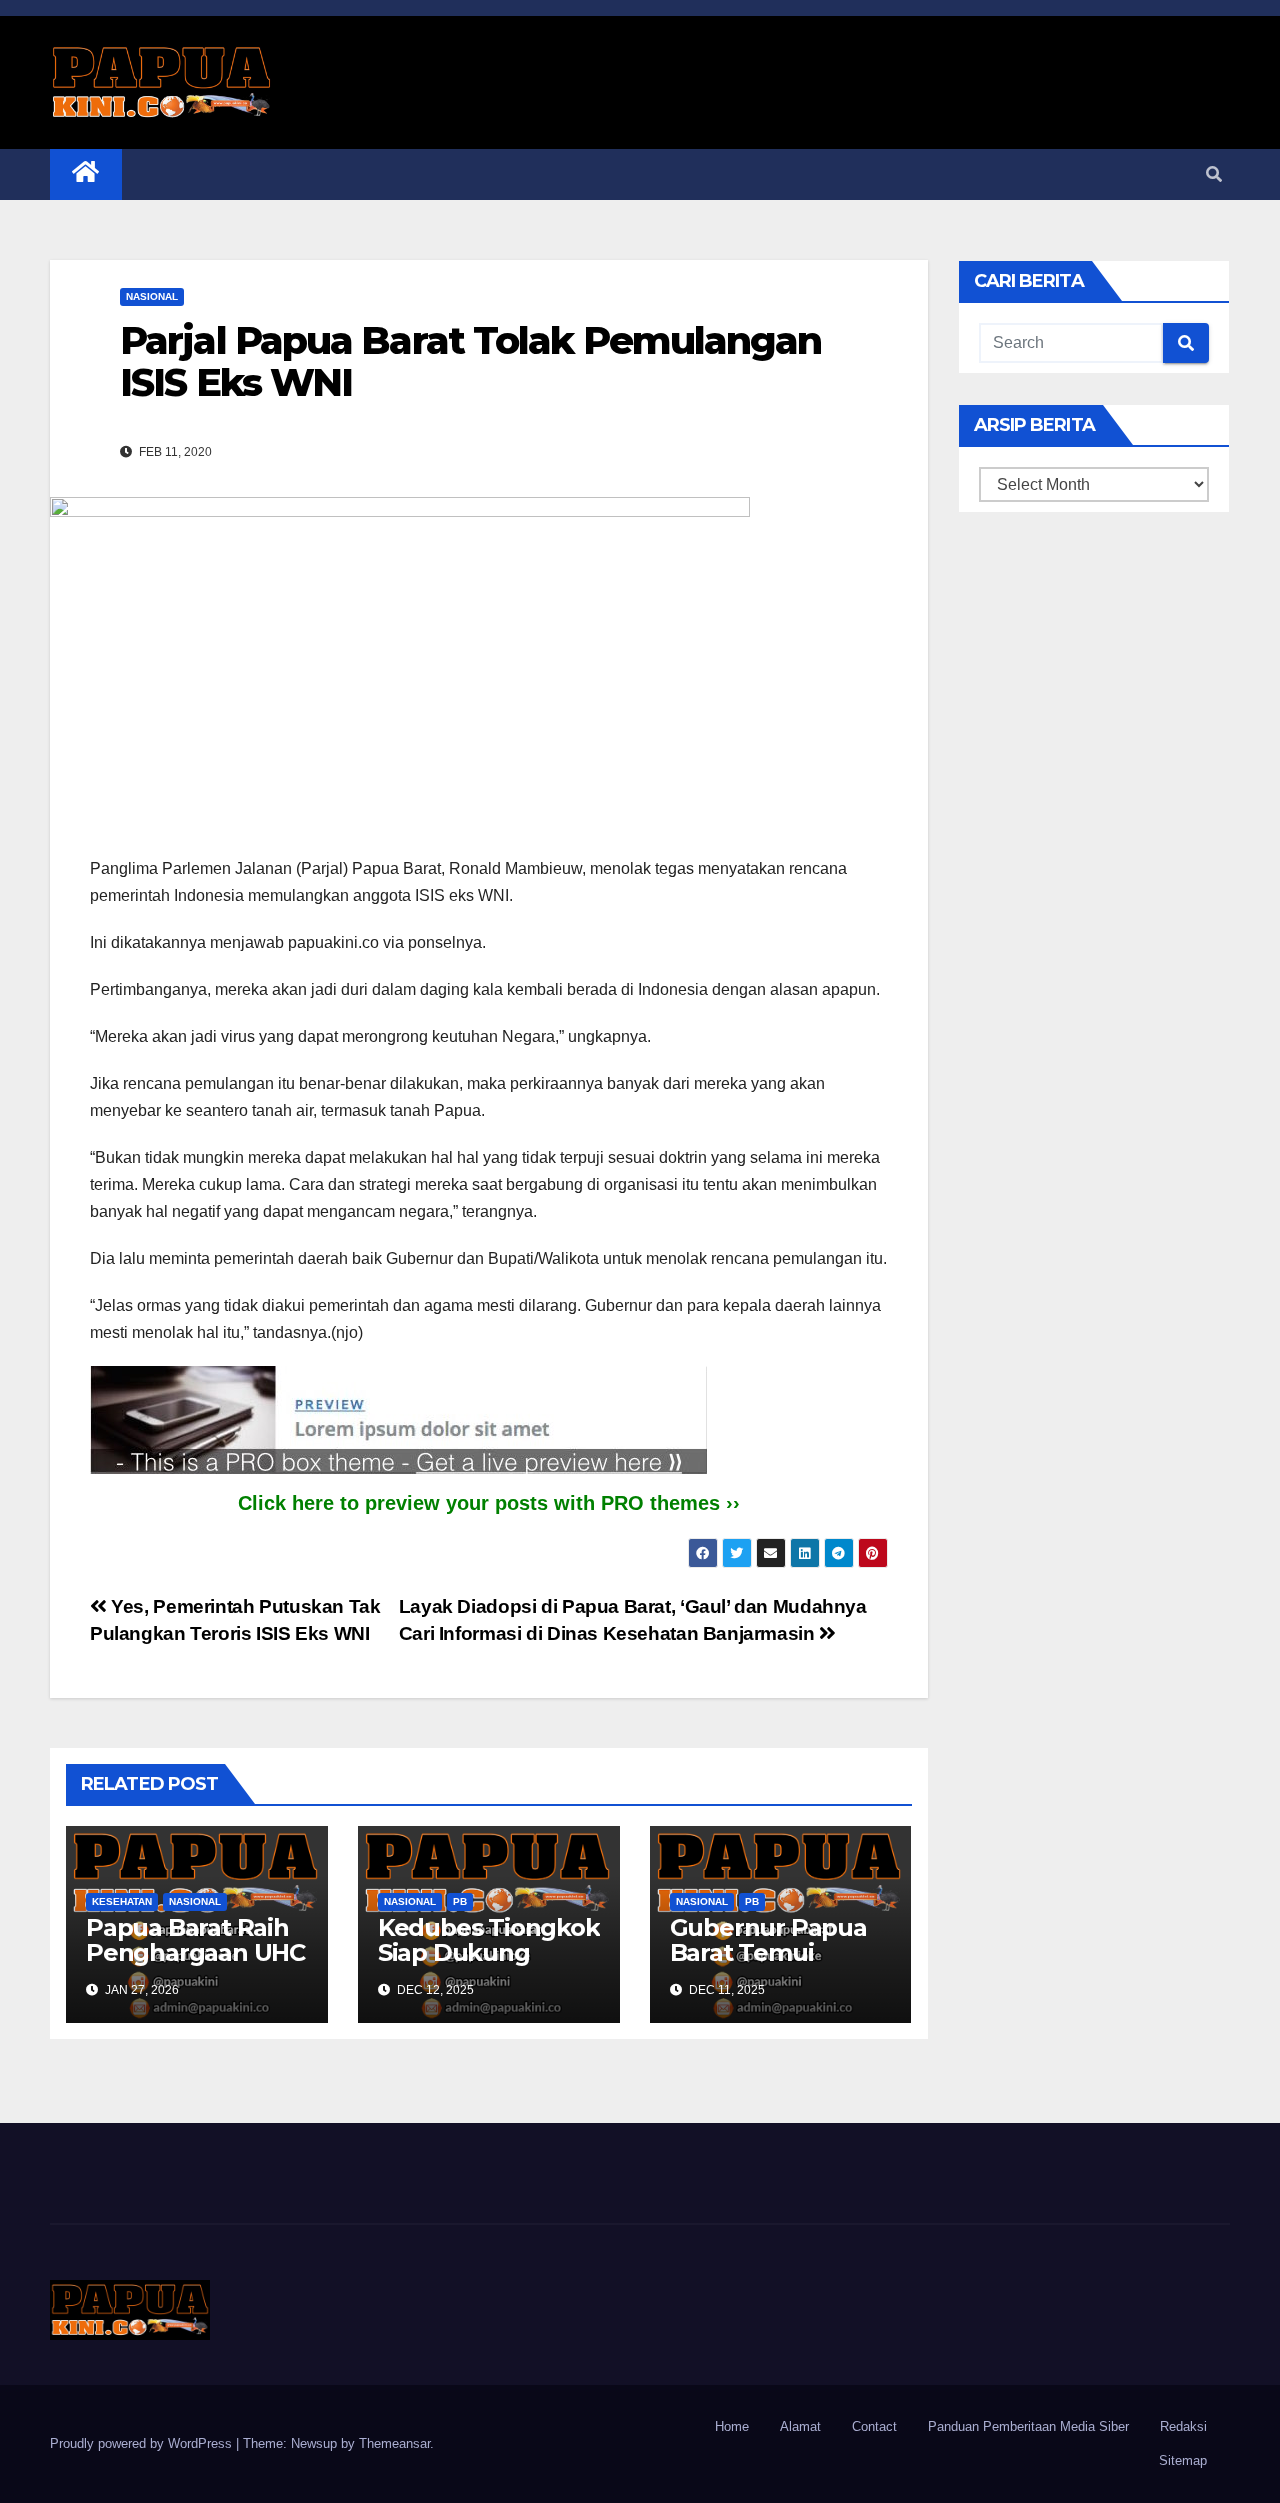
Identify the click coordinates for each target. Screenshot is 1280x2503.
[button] (1214, 174)
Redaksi (1183, 2426)
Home (732, 2426)
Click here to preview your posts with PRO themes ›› (489, 1503)
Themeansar (394, 2443)
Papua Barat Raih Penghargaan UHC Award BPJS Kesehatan (195, 1965)
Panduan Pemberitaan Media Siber (1028, 2426)
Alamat (800, 2426)
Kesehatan (122, 1901)
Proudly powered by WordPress (143, 2443)
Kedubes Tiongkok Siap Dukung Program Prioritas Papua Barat (489, 1965)
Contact (874, 2426)
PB (460, 1901)
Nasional (152, 296)
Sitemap (1183, 2460)
